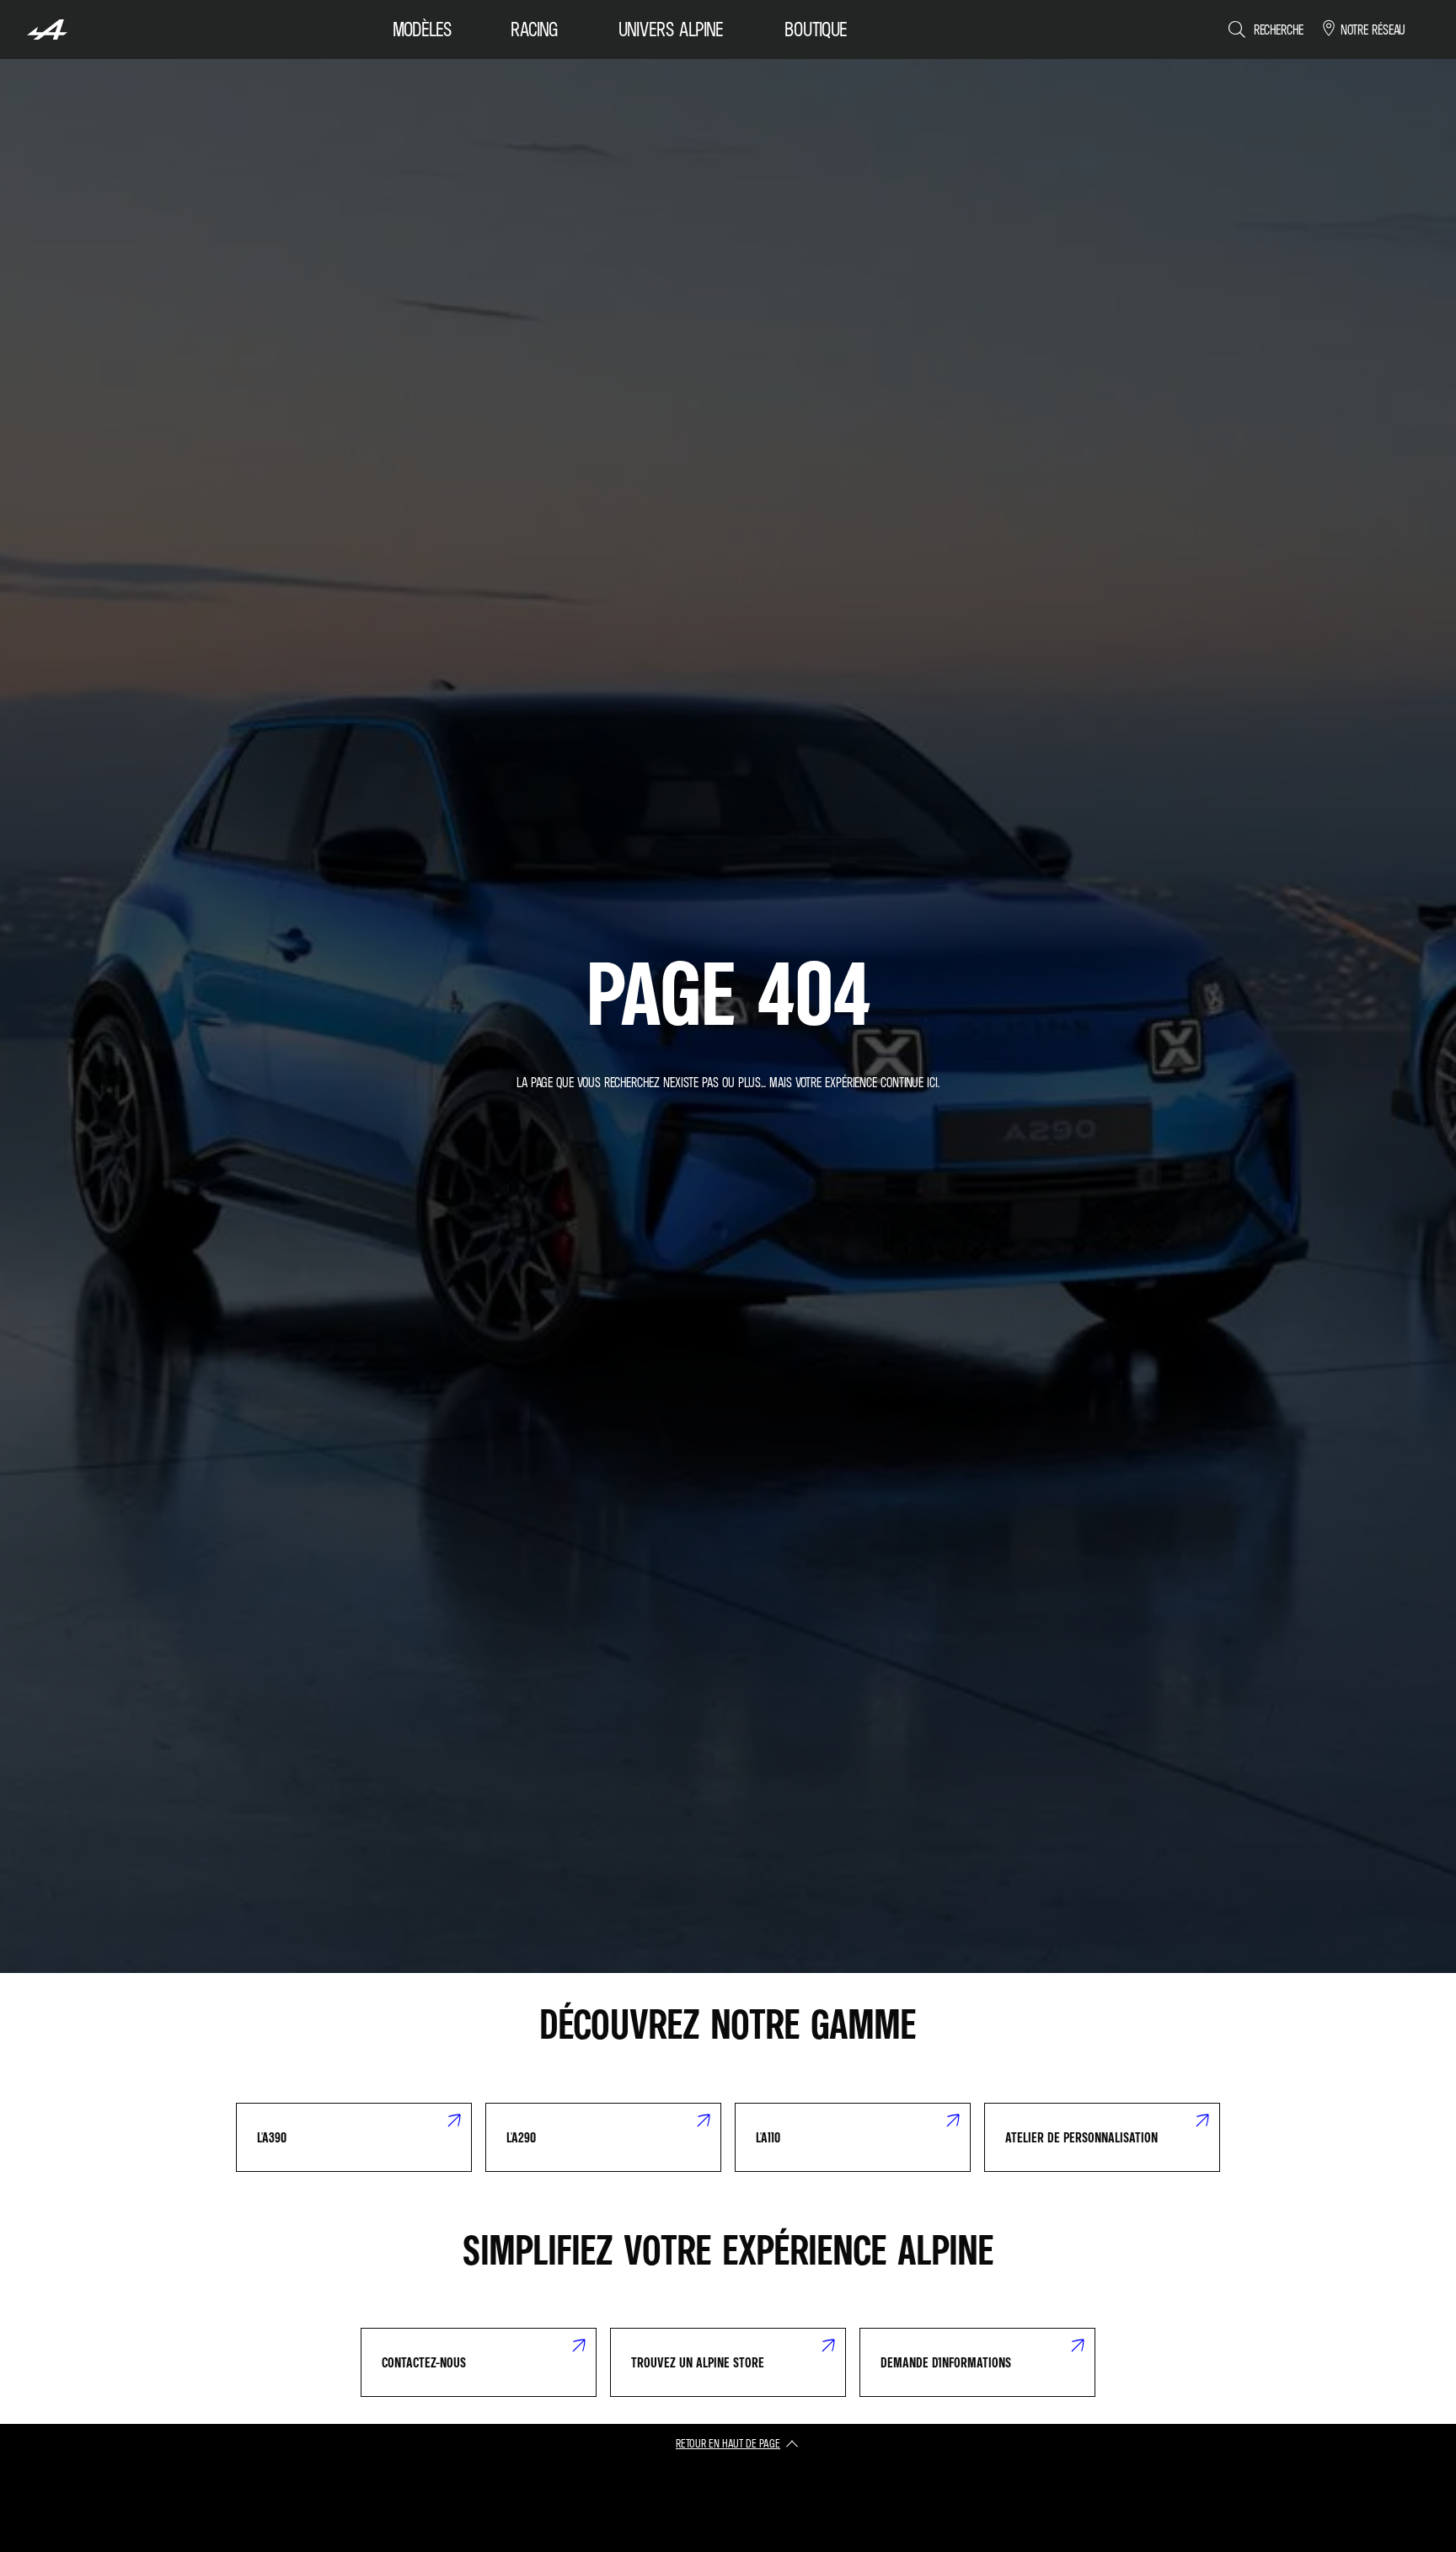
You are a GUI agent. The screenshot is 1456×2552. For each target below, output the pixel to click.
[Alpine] (47, 29)
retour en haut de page (728, 2443)
